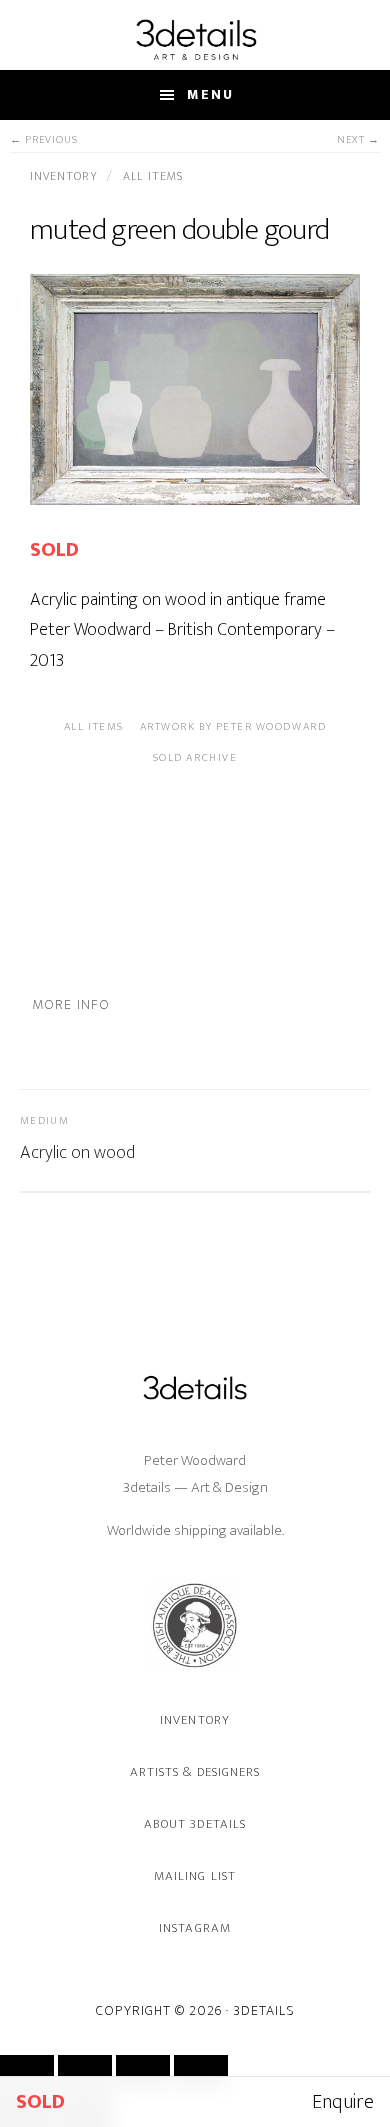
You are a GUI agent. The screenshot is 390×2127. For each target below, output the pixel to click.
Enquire (343, 2102)
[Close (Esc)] (201, 2072)
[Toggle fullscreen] (85, 2072)
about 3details (195, 1824)
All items (153, 176)
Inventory (65, 176)
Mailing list (194, 1876)
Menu (210, 94)
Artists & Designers (195, 1772)
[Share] (143, 2072)
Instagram (194, 1928)
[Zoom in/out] (27, 2072)
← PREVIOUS (44, 140)
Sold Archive (195, 758)
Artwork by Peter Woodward (233, 727)
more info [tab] (71, 1004)
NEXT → (358, 140)
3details (195, 39)
